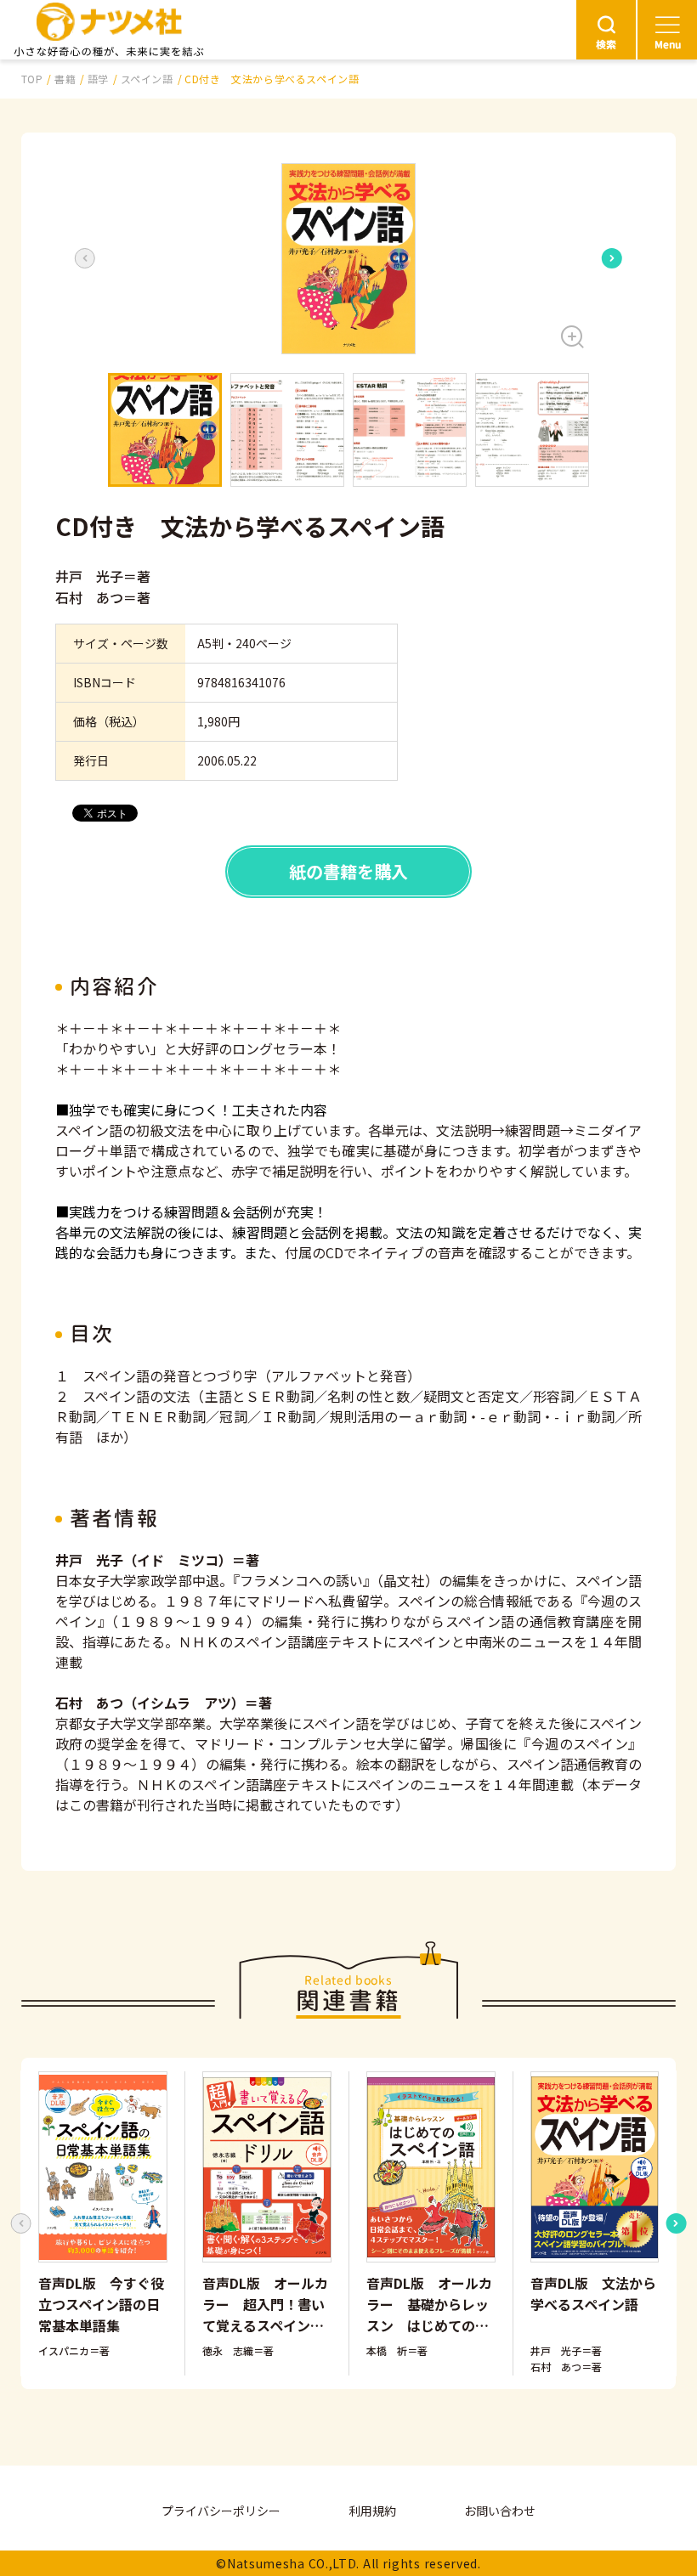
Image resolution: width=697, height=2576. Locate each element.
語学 (98, 79)
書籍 (65, 79)
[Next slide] (612, 258)
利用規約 (372, 2511)
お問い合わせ (500, 2511)
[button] (348, 259)
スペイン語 (147, 79)
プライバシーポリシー (221, 2511)
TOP (32, 79)
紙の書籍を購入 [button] (348, 871)
